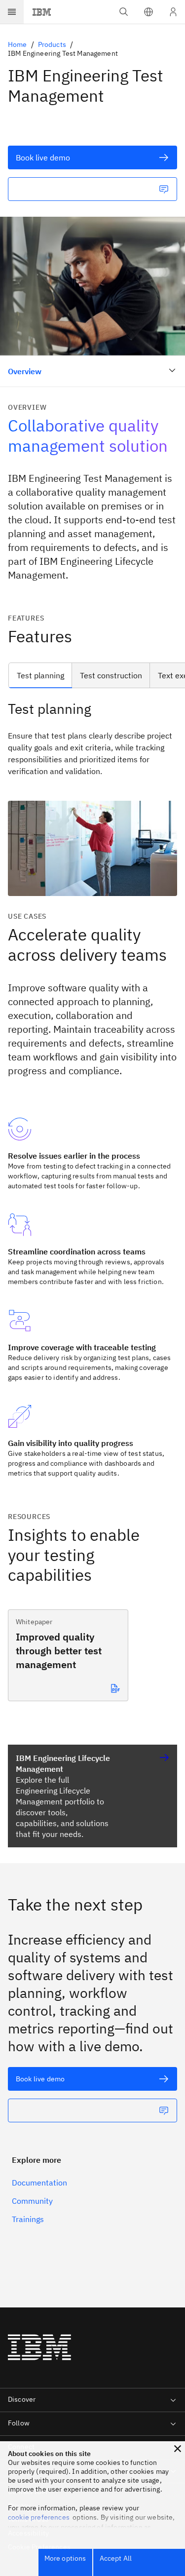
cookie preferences (39, 2517)
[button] (148, 12)
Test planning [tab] (40, 675)
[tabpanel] (92, 798)
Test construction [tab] (111, 675)
